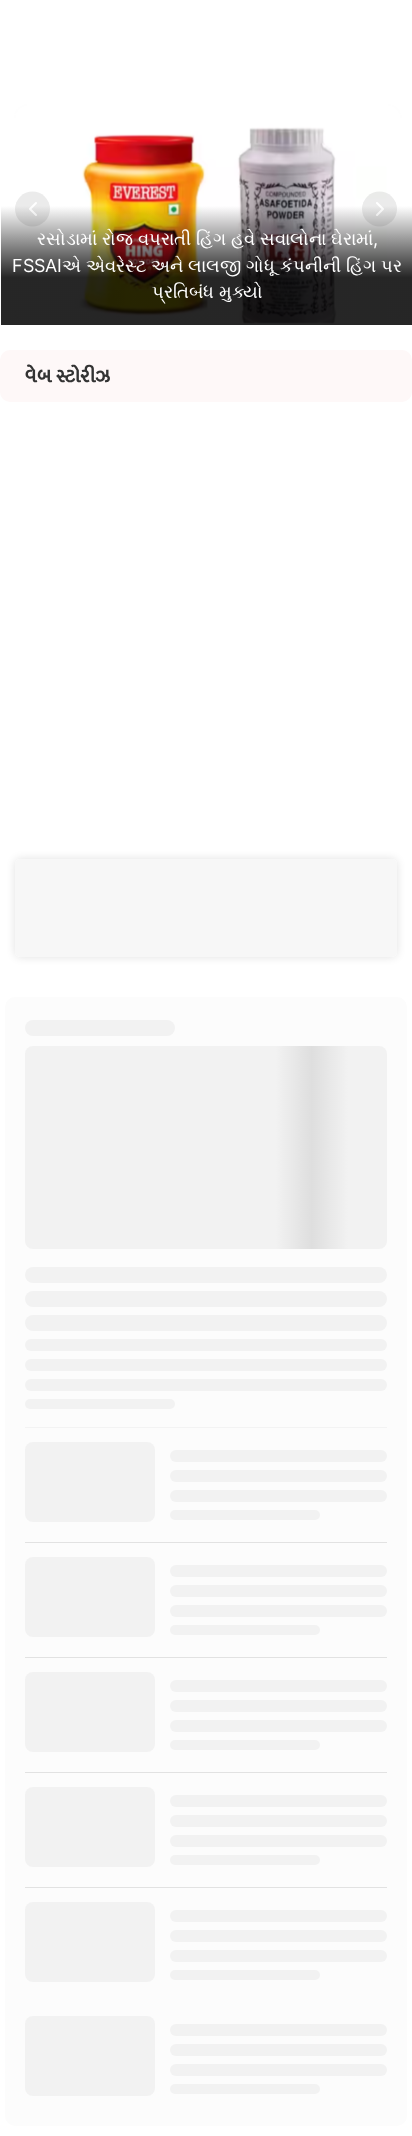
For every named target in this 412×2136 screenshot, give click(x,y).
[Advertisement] (206, 608)
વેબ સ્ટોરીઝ (67, 376)
